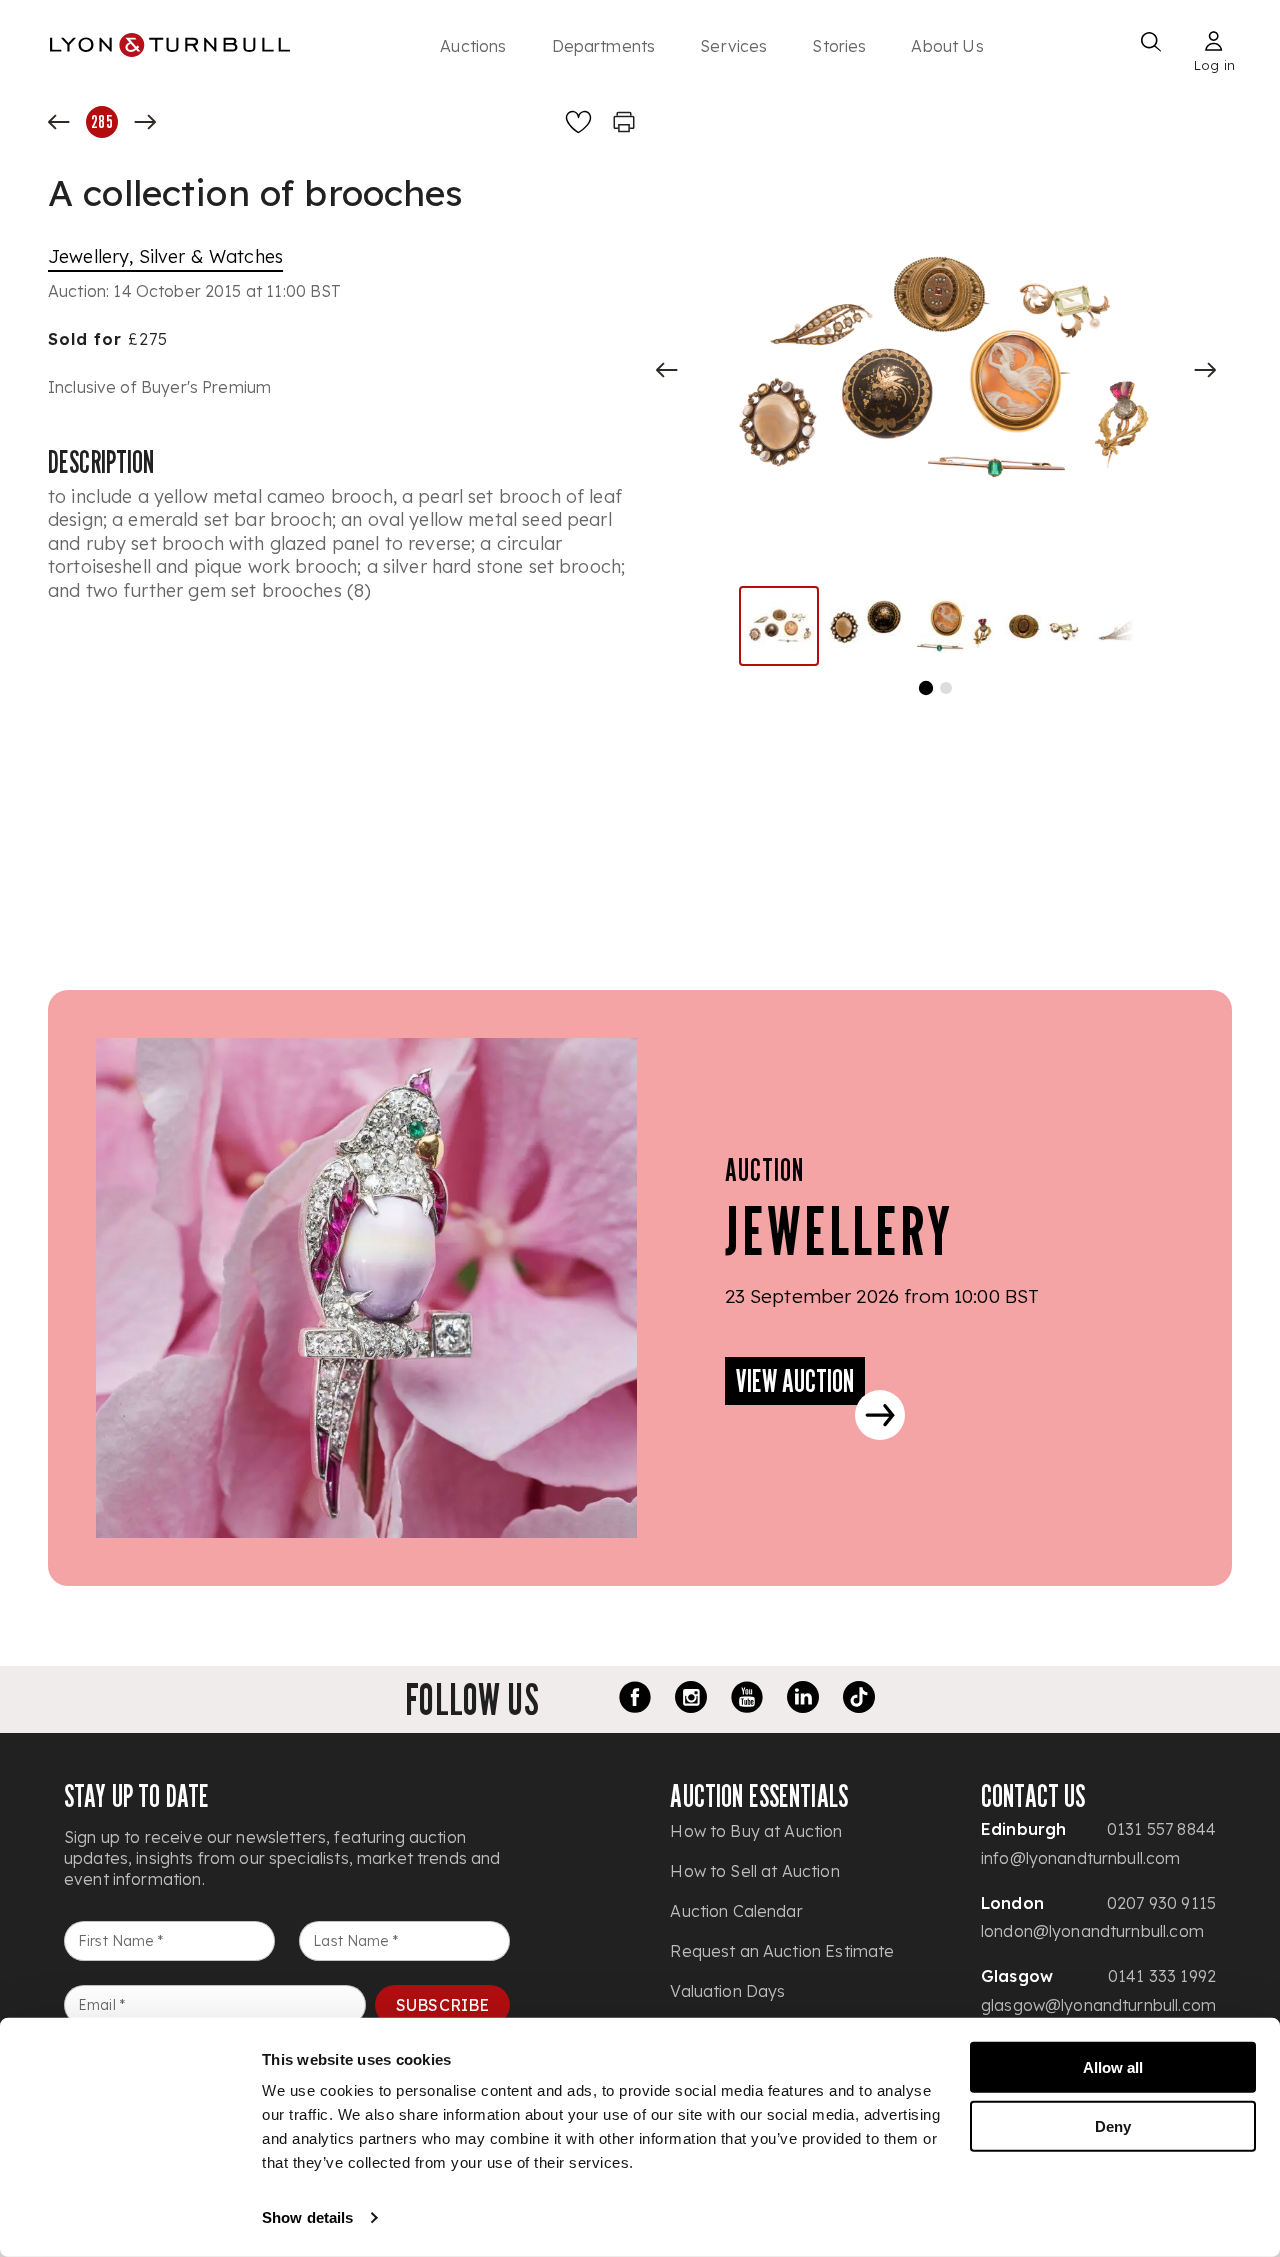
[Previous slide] (667, 370)
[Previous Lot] (59, 122)
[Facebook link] (635, 1700)
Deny (1113, 2125)
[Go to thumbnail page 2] (946, 688)
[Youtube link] (747, 1700)
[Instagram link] (691, 1700)
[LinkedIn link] (803, 1700)
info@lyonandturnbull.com (1081, 1858)
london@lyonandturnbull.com (1092, 1931)
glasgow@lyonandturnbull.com (1098, 2005)
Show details (307, 2217)
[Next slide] (1205, 370)
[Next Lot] (145, 122)
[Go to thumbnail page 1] (926, 688)
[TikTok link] (859, 1700)
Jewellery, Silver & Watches (165, 256)
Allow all (1113, 2067)
